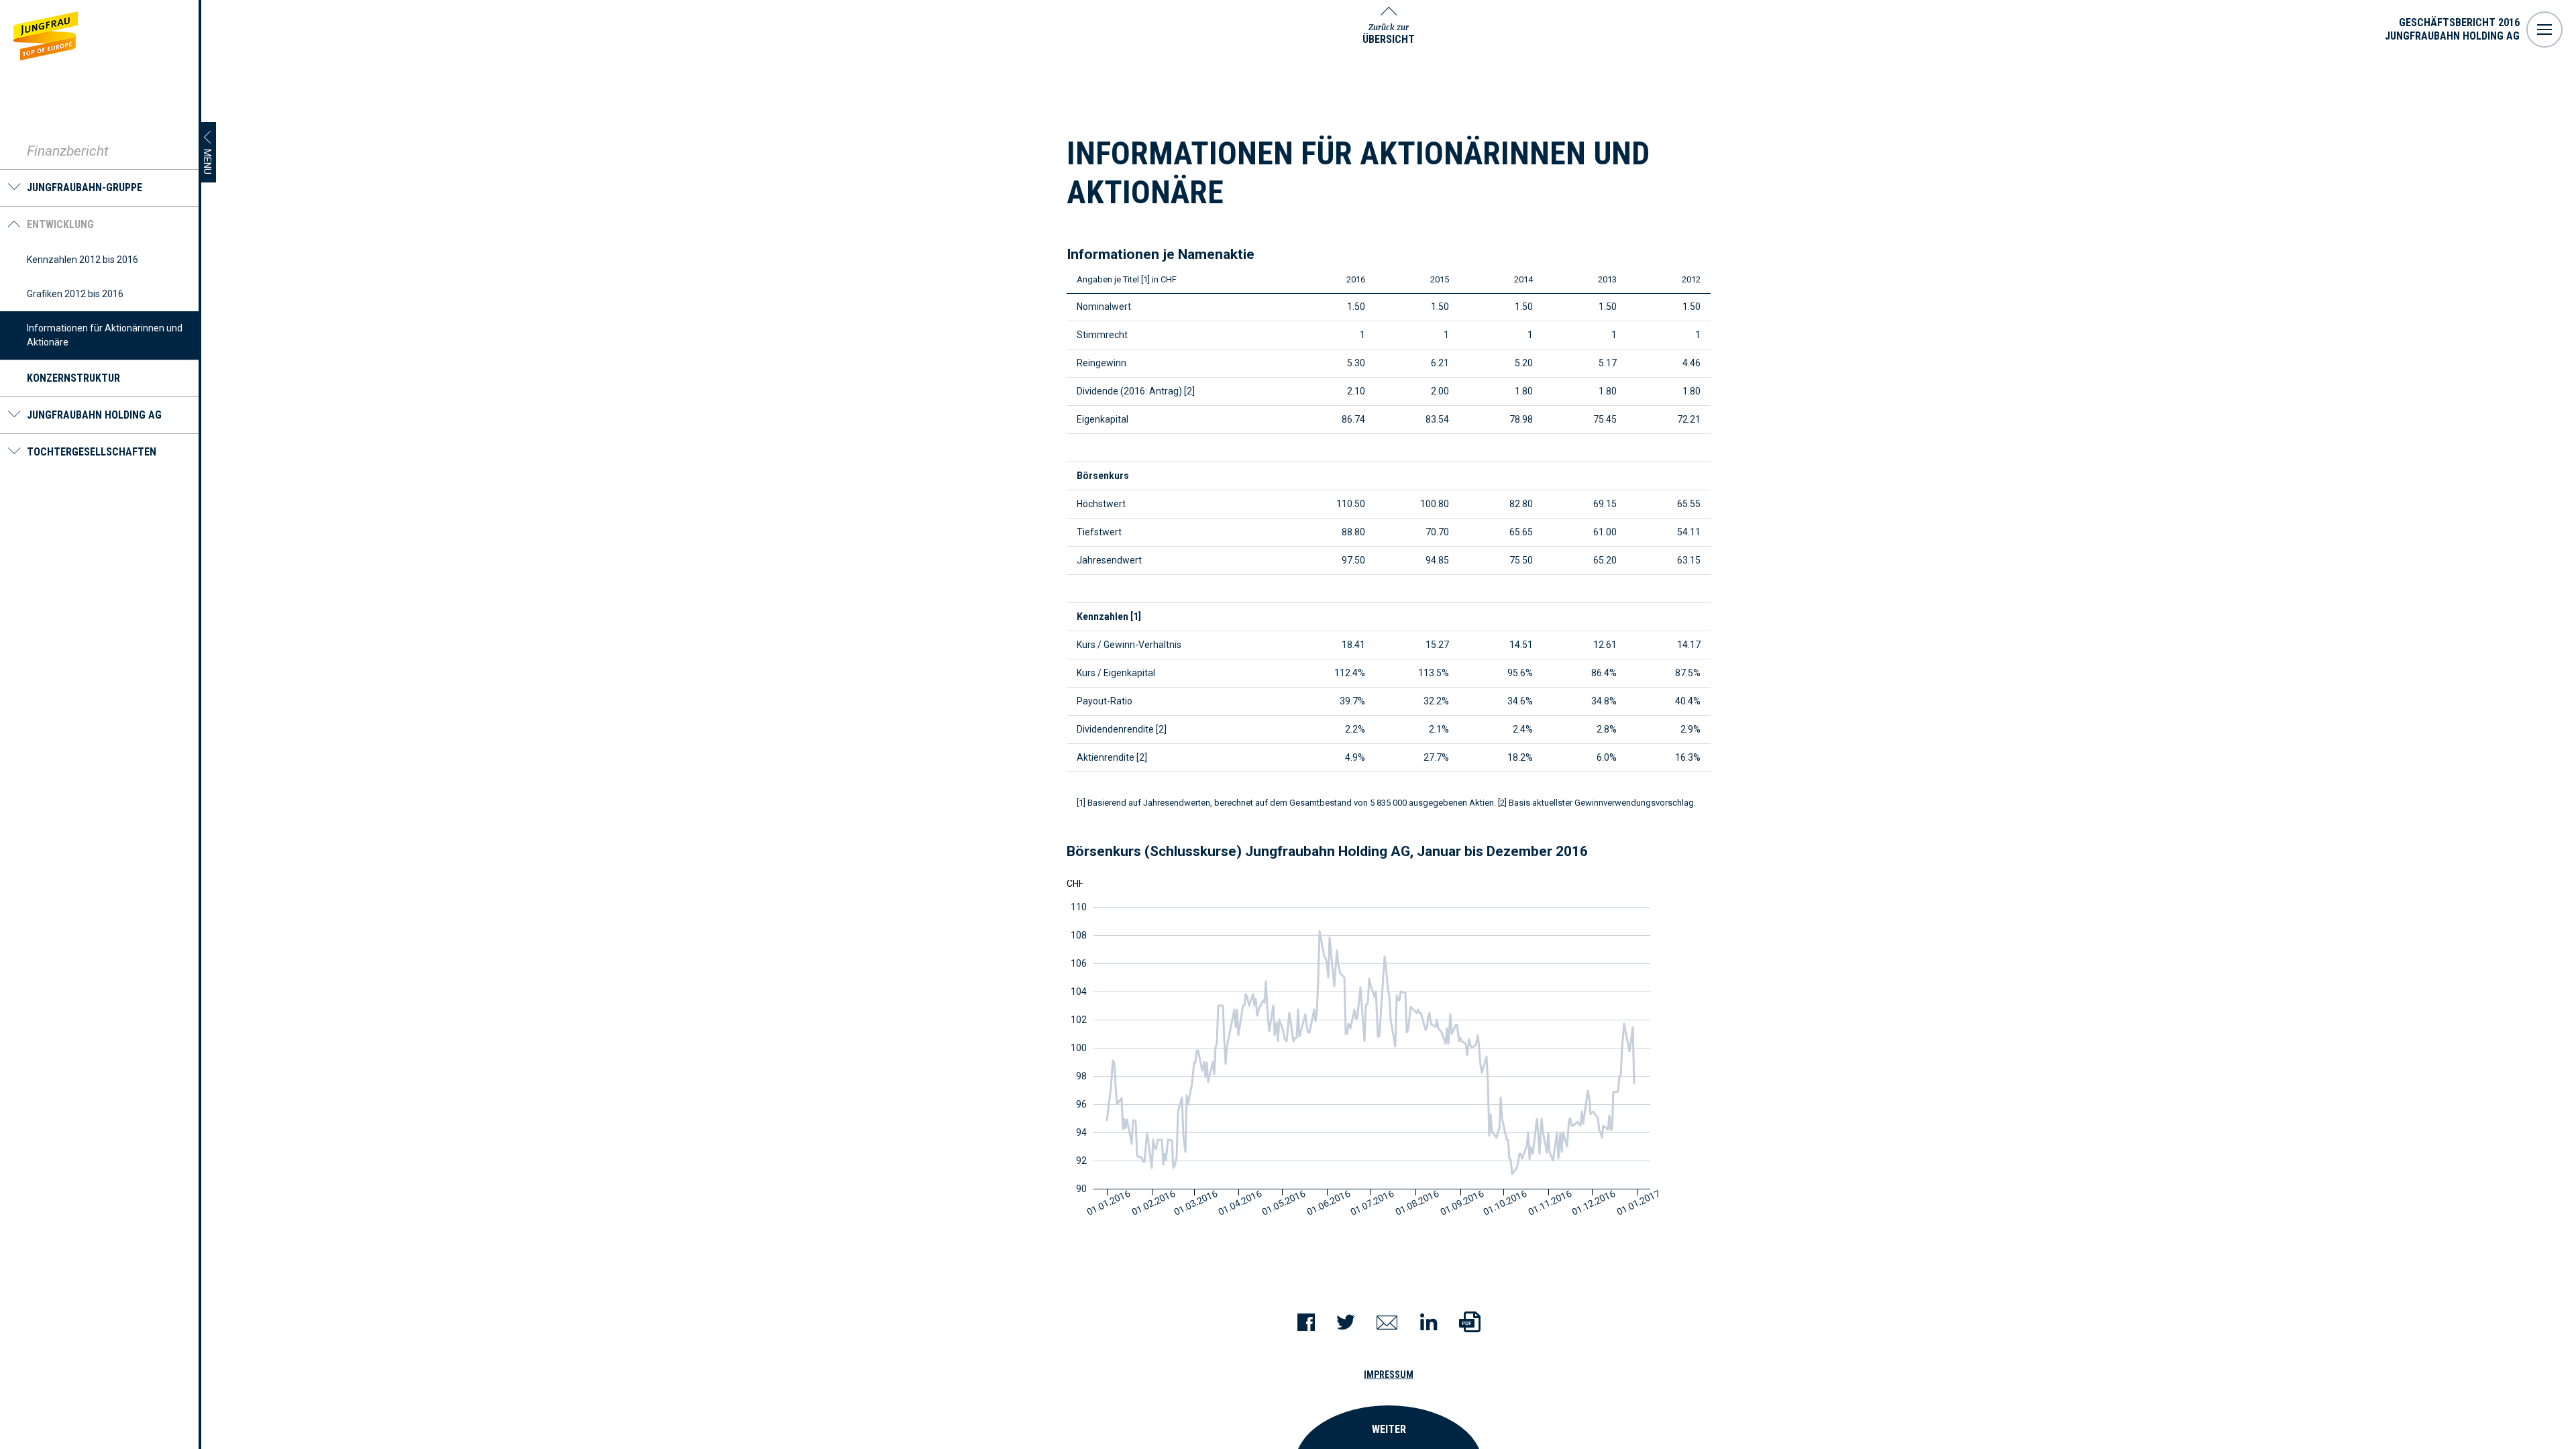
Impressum (1389, 1375)
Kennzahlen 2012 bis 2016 (83, 260)
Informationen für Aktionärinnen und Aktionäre (105, 335)
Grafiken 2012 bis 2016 (75, 294)
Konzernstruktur (73, 378)
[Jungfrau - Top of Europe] (46, 36)
